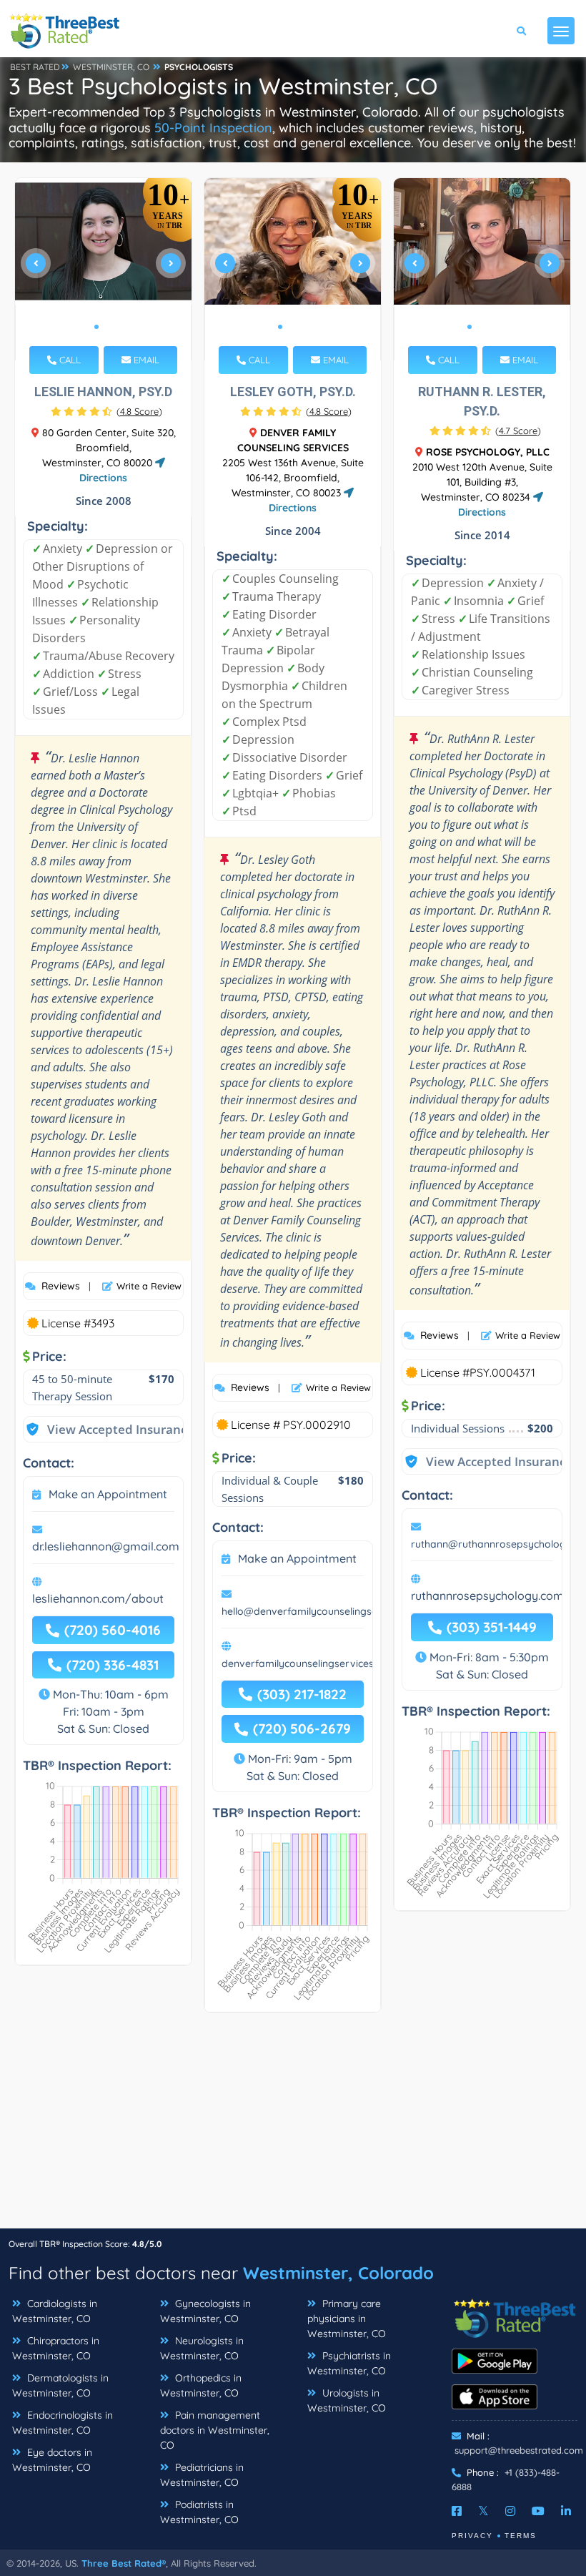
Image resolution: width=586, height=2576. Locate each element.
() (139, 411)
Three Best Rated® (124, 2563)
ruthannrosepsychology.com (487, 1596)
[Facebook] (457, 2511)
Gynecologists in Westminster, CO (205, 2311)
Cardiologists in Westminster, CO (55, 2311)
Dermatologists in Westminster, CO (60, 2385)
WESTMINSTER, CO (111, 67)
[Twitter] (483, 2511)
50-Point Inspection (213, 128)
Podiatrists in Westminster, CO (199, 2512)
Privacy (472, 2536)
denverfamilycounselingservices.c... (304, 1663)
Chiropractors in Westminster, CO (56, 2348)
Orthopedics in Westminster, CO (201, 2385)
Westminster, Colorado (338, 2273)
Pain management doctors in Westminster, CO (215, 2430)
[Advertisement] (293, 2128)
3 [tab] (303, 327)
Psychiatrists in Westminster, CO (349, 2363)
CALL (69, 360)
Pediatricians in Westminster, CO (202, 2475)
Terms (521, 2536)
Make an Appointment (108, 1494)
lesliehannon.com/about (98, 1598)
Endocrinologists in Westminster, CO (63, 2423)
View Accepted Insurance (106, 1429)
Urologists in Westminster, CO (347, 2400)
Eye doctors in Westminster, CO (52, 2460)
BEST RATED (35, 67)
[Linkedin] (566, 2511)
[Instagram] (510, 2511)
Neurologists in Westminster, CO (202, 2348)
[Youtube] (538, 2511)
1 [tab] (96, 327)
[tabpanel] (104, 269)
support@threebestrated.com (519, 2450)
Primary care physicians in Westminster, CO (347, 2319)
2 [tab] (108, 327)
